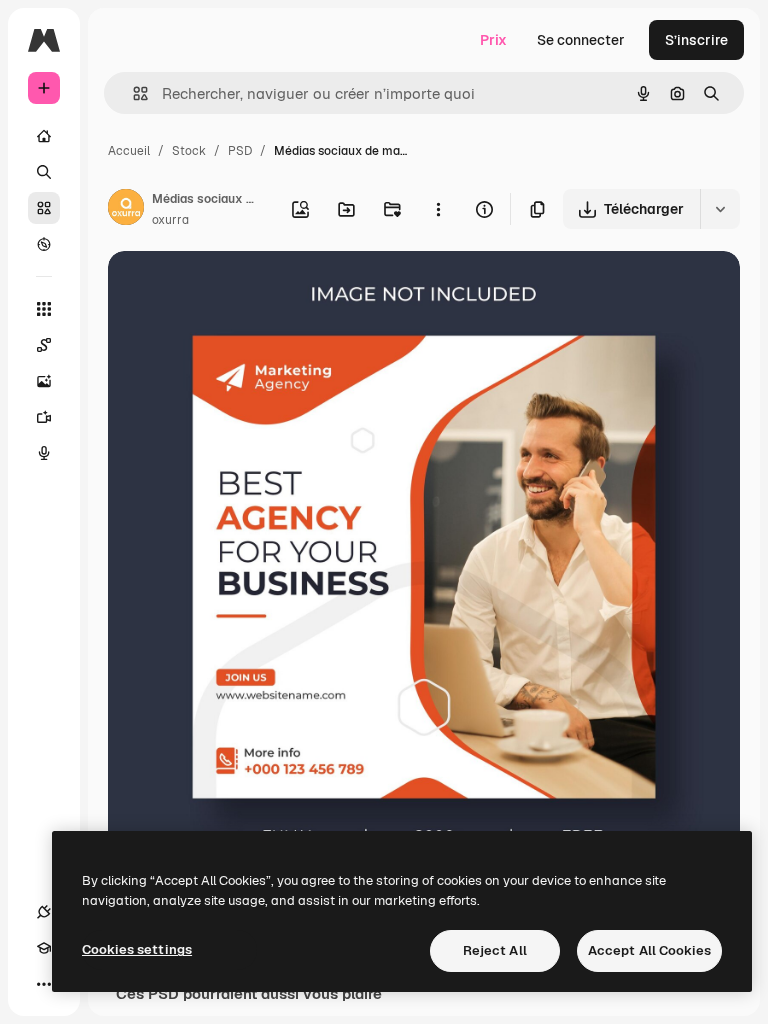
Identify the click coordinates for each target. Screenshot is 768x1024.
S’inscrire (696, 40)
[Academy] (44, 948)
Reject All (495, 950)
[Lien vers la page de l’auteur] (126, 210)
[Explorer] (44, 244)
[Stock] (44, 208)
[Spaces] (44, 345)
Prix (493, 40)
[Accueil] (44, 136)
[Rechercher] (44, 172)
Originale (240, 289)
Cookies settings (137, 949)
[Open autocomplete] (132, 93)
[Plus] (44, 984)
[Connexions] (44, 912)
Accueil (129, 151)
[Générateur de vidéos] (44, 417)
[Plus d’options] (438, 209)
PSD (240, 151)
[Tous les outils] (44, 309)
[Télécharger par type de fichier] (720, 209)
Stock (189, 151)
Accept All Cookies (649, 950)
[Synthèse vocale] (44, 453)
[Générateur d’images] (44, 381)
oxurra (170, 220)
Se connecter (581, 40)
